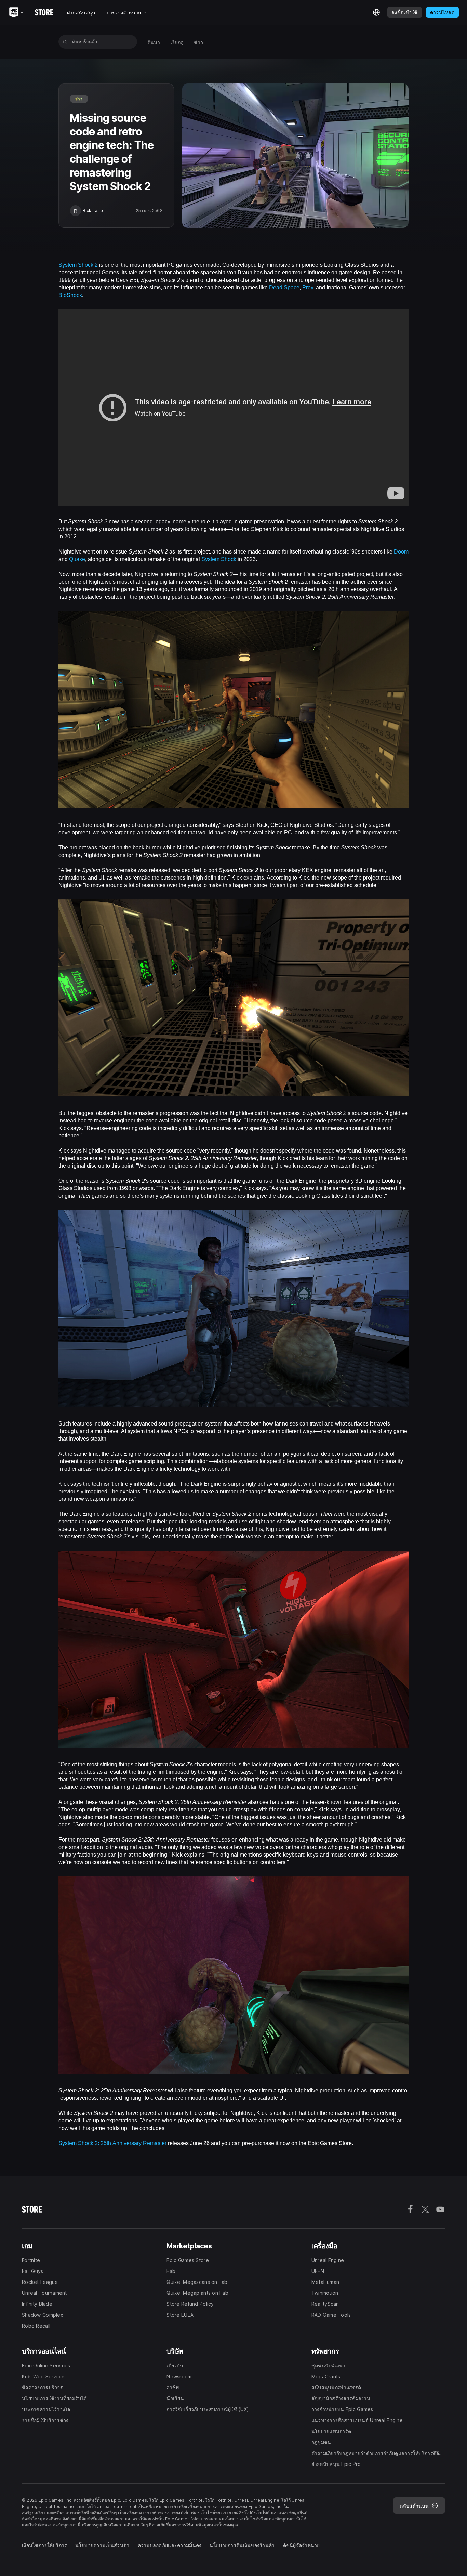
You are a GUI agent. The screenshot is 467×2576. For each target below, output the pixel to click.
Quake (77, 559)
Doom (401, 551)
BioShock (70, 295)
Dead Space (284, 287)
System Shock (219, 559)
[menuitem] (154, 42)
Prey (308, 287)
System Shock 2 (78, 264)
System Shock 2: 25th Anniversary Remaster (112, 2143)
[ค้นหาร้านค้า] (65, 42)
